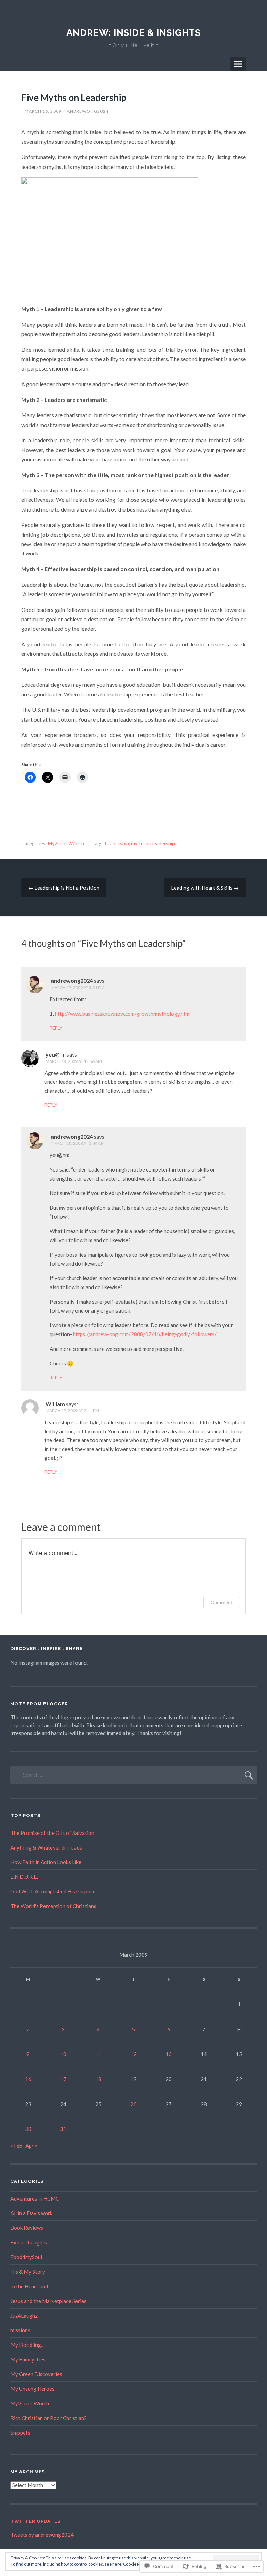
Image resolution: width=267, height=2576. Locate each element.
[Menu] (238, 64)
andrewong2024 (88, 111)
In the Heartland (29, 2286)
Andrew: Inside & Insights (133, 33)
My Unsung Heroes (33, 2389)
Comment (222, 1602)
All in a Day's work (31, 2213)
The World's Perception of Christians (53, 1906)
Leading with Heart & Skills (205, 888)
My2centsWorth (66, 843)
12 (133, 2054)
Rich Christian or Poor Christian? (48, 2418)
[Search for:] (134, 1775)
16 (28, 2079)
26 (133, 2104)
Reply (56, 1028)
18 (98, 2079)
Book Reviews (27, 2228)
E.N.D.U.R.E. (24, 1877)
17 (63, 2079)
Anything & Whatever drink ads (46, 1847)
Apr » (31, 2146)
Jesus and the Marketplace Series (48, 2301)
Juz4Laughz (24, 2316)
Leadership (117, 843)
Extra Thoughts (29, 2242)
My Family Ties (28, 2359)
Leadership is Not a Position (64, 888)
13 (169, 2054)
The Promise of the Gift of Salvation (52, 1833)
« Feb (16, 2146)
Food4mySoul (26, 2257)
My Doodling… (28, 2345)
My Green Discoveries (36, 2374)
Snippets (20, 2433)
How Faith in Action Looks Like (46, 1862)
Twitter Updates (35, 2521)
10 (63, 2054)
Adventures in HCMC (35, 2198)
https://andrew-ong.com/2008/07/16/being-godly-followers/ (145, 1334)
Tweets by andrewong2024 (42, 2535)
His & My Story (28, 2272)
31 (63, 2129)
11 (98, 2054)
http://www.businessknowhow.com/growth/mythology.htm (122, 1014)
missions (20, 2330)
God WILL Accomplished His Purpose (53, 1891)
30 (28, 2129)
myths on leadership (153, 843)
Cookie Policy (136, 2564)
